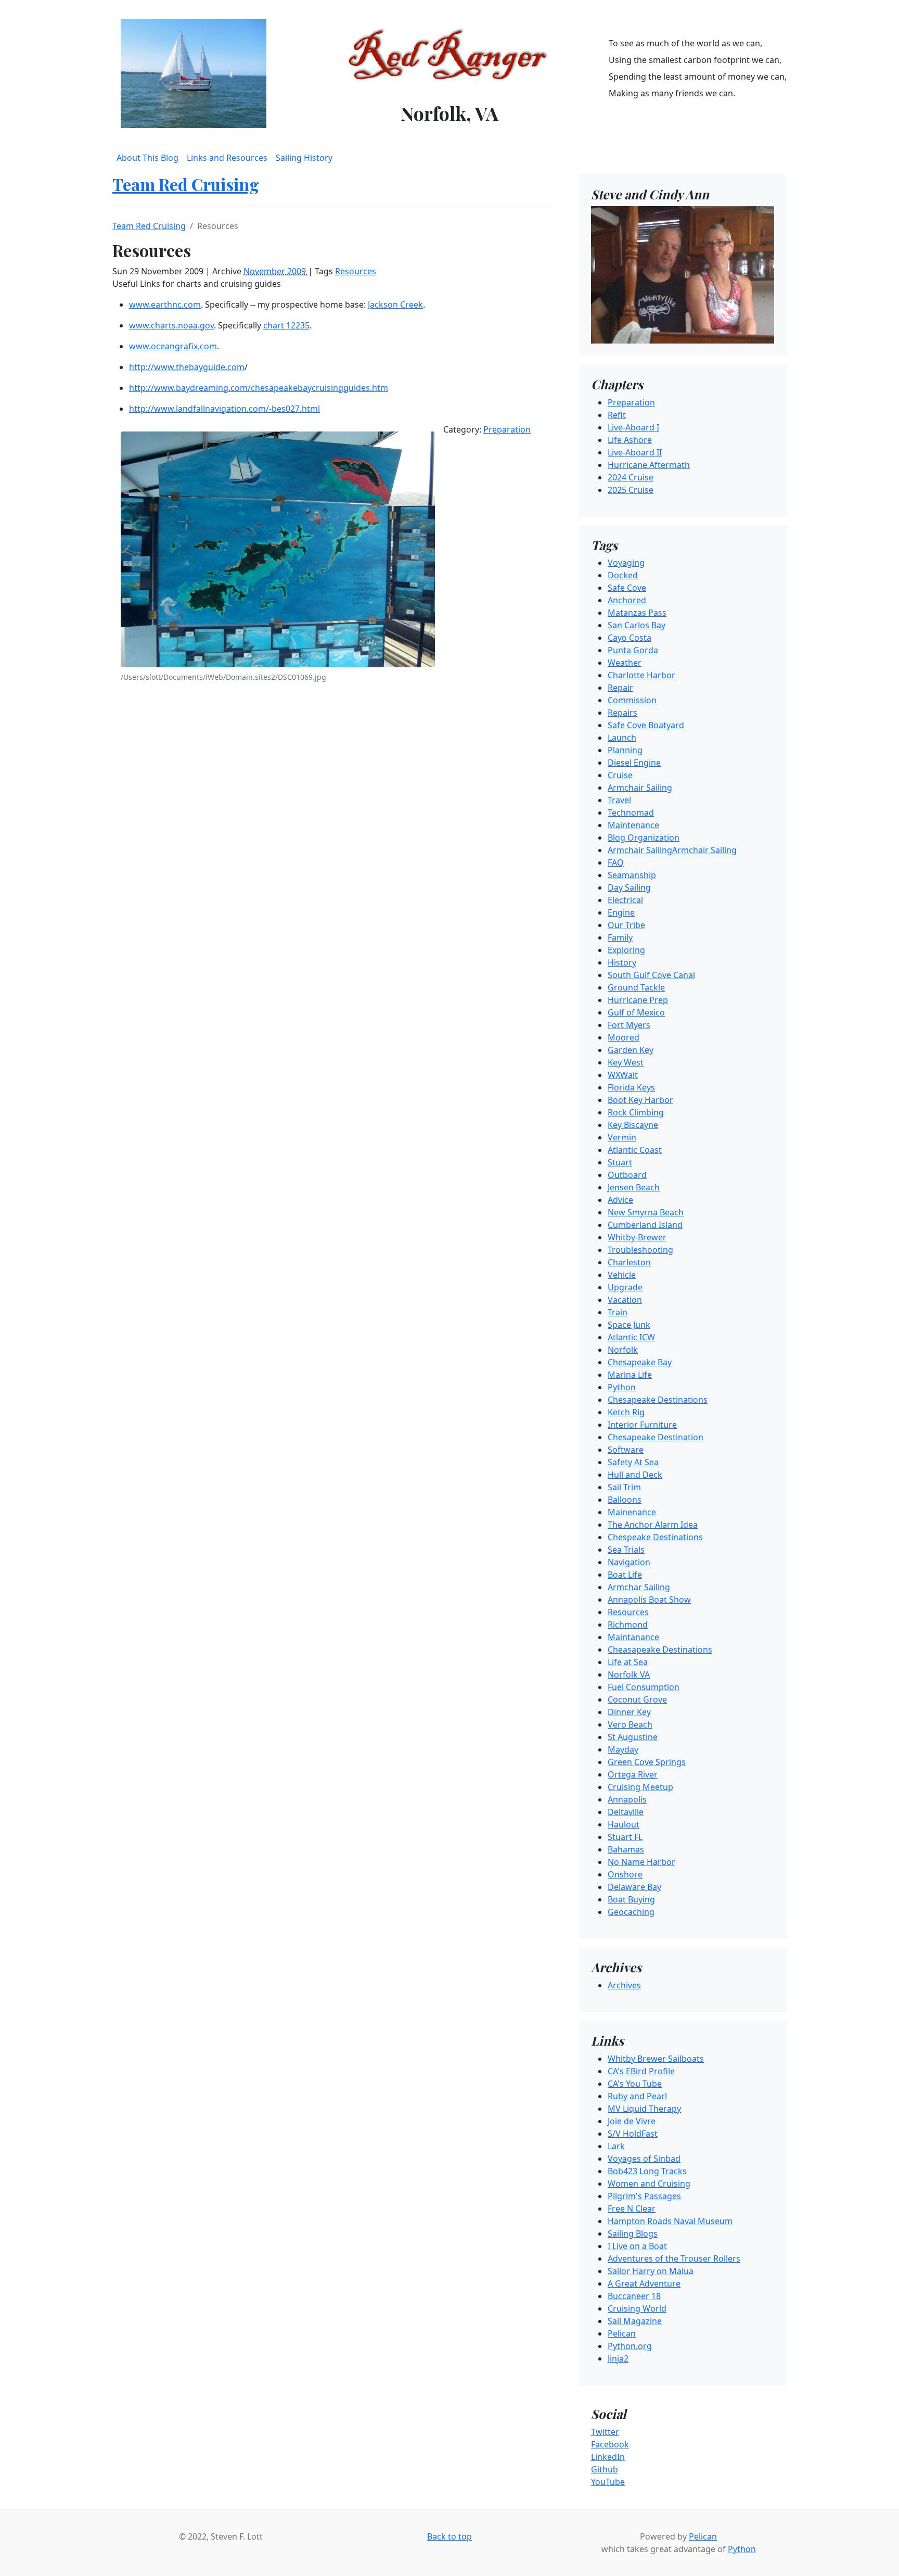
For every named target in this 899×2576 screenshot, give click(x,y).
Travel (619, 800)
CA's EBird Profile (641, 2071)
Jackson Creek (395, 304)
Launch (622, 738)
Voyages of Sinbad (644, 2159)
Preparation (507, 429)
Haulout (624, 1824)
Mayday (623, 1749)
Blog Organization (644, 837)
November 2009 (276, 271)
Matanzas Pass (637, 613)
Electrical (625, 900)
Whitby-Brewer (637, 1237)
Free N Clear (632, 2209)
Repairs (622, 713)
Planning (625, 750)
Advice (620, 1200)
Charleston (629, 1262)
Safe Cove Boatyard (646, 725)
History (622, 962)
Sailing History (304, 158)
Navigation (629, 1562)
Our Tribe (626, 925)
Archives (624, 1985)
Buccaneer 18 (634, 2296)
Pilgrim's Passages (644, 2196)
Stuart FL (625, 1837)
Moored (624, 1037)
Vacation (625, 1300)
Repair (620, 688)
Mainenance (632, 1512)
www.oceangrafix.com (173, 346)
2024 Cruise (631, 477)
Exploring (626, 950)
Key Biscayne (633, 1125)
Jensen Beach (634, 1187)
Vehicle (622, 1275)
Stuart (620, 1162)
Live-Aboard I (633, 427)
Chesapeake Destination (656, 1437)
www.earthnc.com (165, 304)
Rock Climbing (636, 1112)
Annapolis (627, 1799)
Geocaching (631, 1912)
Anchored (627, 600)
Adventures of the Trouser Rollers (674, 2258)
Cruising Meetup (640, 1787)
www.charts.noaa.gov (171, 325)
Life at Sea (628, 1662)
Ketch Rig (626, 1412)
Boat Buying (631, 1899)
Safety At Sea (633, 1462)
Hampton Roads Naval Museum (670, 2221)
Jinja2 (618, 2358)
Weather (625, 663)
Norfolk (623, 1350)
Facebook (610, 2444)
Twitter (605, 2432)
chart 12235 (286, 325)
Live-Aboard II (635, 452)
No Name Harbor (641, 1862)
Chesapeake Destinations (658, 1400)
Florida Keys (631, 1087)
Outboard (627, 1175)
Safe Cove (627, 588)
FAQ (616, 862)
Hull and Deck (635, 1475)
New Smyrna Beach (646, 1212)
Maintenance (633, 825)
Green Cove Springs (647, 1762)
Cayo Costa (630, 638)
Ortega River (633, 1774)
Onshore (625, 1874)
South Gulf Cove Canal (651, 975)
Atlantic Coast (635, 1150)
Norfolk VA (629, 1674)
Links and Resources (227, 158)
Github (605, 2469)
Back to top (449, 2536)
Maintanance (633, 1637)
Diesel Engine (634, 763)
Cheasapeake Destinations (660, 1649)
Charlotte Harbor (641, 675)
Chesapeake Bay (640, 1362)
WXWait (623, 1075)
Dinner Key (629, 1712)
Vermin (622, 1137)
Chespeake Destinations (655, 1537)
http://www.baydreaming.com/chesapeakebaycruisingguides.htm (259, 388)
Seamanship (632, 875)
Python (622, 1387)
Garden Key (631, 1050)
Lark (616, 2146)
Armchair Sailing (640, 788)
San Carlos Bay (637, 625)
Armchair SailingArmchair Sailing (672, 850)
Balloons (625, 1500)
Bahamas (626, 1849)
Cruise (620, 775)
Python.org (630, 2346)
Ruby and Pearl (637, 2096)
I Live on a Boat (637, 2246)
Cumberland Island (645, 1225)
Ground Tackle (636, 987)
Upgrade (625, 1287)
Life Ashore (630, 440)
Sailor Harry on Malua (651, 2271)
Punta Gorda (633, 650)
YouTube (608, 2482)
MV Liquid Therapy (644, 2109)
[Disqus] (333, 829)
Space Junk (629, 1325)
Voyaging (626, 563)
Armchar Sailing (639, 1587)
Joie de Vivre (632, 2121)
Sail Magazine (635, 2321)
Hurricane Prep (638, 1000)
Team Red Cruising (186, 184)
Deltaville (626, 1812)
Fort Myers (629, 1025)
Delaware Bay (634, 1887)
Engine (621, 912)
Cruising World (637, 2308)
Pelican (622, 2333)
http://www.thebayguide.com (187, 367)
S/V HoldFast (633, 2134)
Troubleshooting (640, 1250)
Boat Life (625, 1575)
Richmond (628, 1625)
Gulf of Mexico (636, 1012)
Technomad (631, 813)
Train (618, 1312)
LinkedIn (608, 2457)
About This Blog (147, 158)
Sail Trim (624, 1487)
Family (620, 937)
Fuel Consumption (644, 1687)
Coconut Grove (637, 1699)
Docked (623, 575)
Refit (617, 415)
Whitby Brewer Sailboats (656, 2059)
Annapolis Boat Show (649, 1600)
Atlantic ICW (631, 1337)
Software (626, 1450)
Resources (356, 271)
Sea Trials (626, 1550)
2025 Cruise (631, 490)
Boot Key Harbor (640, 1100)
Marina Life (630, 1375)
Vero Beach (630, 1724)
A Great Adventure (644, 2283)
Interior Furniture (642, 1425)
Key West (626, 1062)
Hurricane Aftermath (649, 465)
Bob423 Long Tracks (647, 2171)
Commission (632, 700)
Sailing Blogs (633, 2234)
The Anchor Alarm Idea (653, 1525)
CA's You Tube (635, 2084)
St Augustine (633, 1737)
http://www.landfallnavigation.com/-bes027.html (224, 409)
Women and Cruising (649, 2184)
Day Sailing (629, 887)
